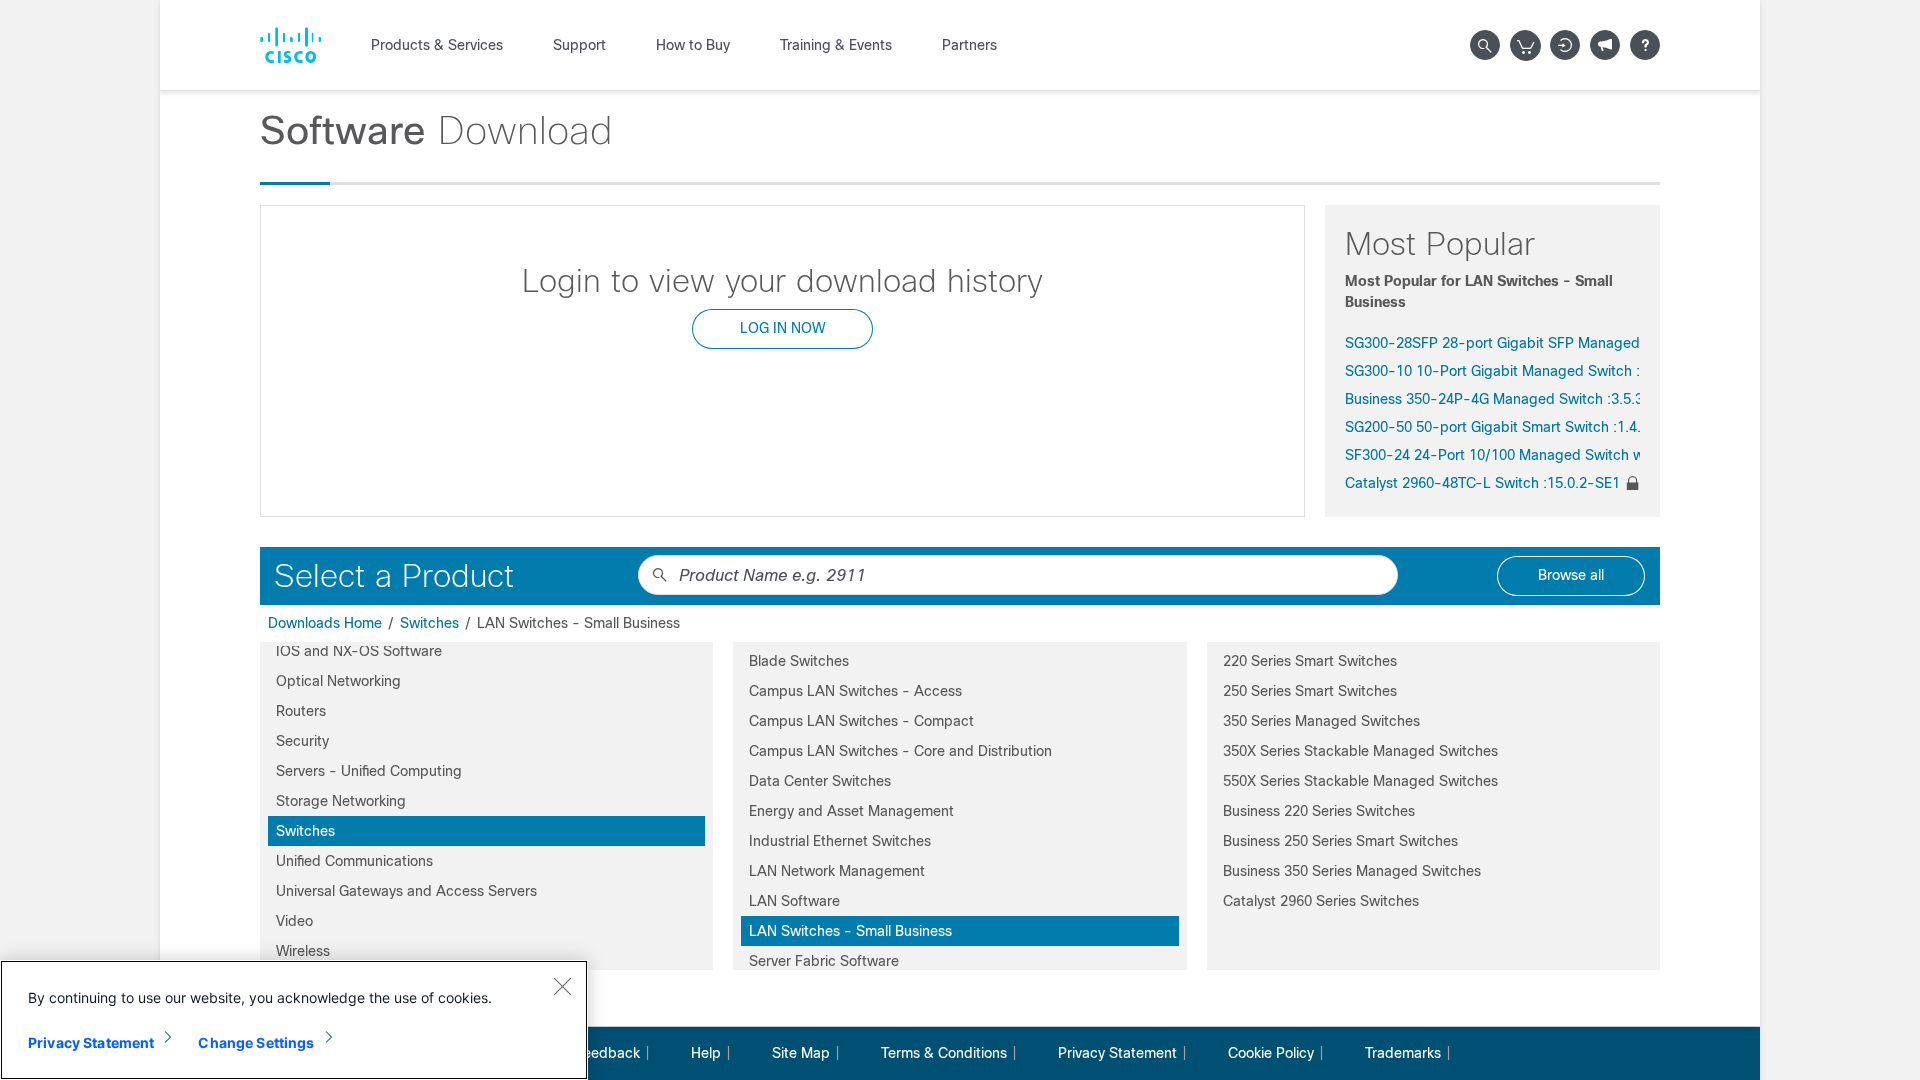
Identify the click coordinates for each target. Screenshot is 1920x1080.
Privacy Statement (1117, 1053)
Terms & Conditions (944, 1053)
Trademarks (1403, 1053)
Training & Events (836, 45)
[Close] (562, 986)
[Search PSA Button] (660, 575)
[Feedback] (1605, 45)
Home (24, 10)
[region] (294, 1020)
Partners (969, 45)
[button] (486, 651)
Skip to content (103, 10)
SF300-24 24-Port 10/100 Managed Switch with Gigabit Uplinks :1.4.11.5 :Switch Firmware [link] (1492, 455)
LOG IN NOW (782, 328)
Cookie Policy (1271, 1053)
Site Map (801, 1053)
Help (706, 1053)
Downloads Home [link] (325, 623)
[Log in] (1565, 45)
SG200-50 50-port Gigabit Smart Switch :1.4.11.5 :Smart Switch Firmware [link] (1492, 427)
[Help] (1645, 45)
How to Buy (693, 45)
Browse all (1571, 575)
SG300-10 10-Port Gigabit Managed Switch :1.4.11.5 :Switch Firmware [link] (1492, 371)
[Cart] (1526, 46)
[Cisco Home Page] (290, 45)
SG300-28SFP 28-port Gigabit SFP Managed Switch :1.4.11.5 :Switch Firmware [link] (1492, 343)
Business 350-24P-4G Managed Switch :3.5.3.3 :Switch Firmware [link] (1492, 399)
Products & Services (437, 45)
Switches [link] (429, 623)
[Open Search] (1485, 45)
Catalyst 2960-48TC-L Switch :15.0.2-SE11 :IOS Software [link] (1483, 483)
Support (579, 45)
